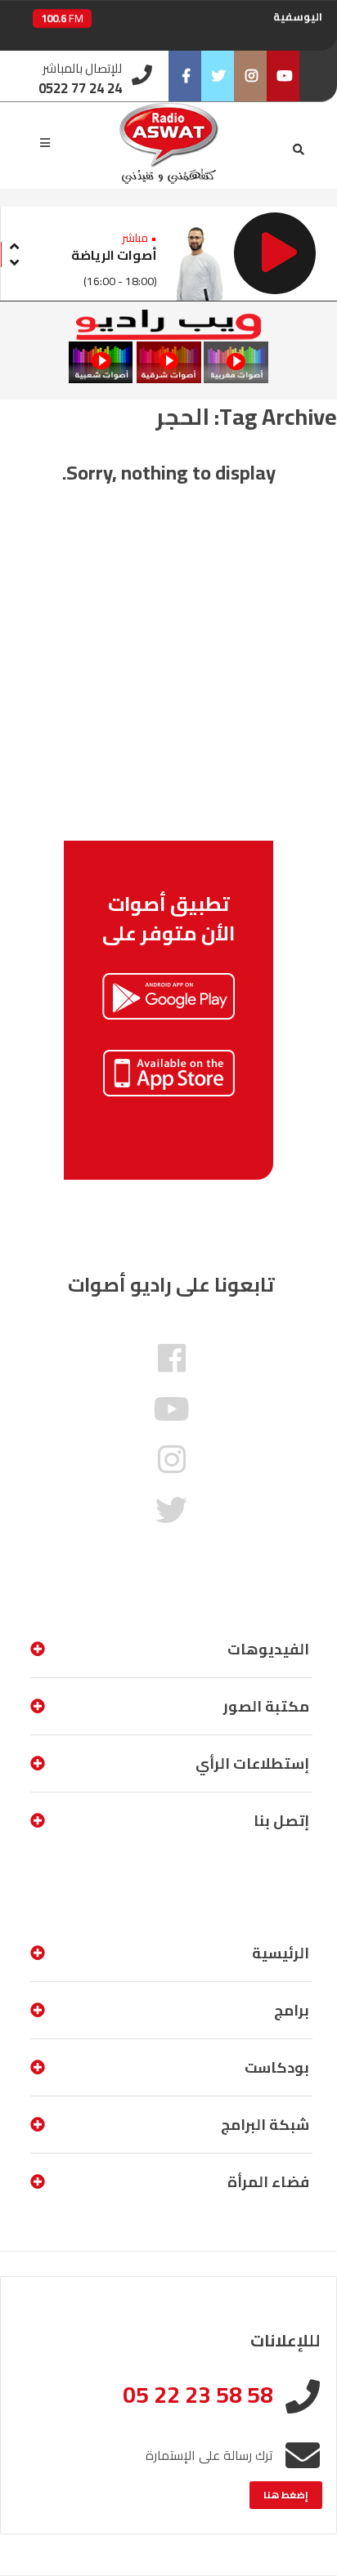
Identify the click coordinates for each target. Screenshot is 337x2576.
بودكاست (277, 2067)
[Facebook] (185, 76)
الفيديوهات (268, 1649)
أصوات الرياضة (114, 255)
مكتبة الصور (266, 1706)
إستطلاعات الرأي (252, 1763)
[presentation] (14, 244)
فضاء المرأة (268, 2182)
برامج (292, 2010)
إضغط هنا (286, 2495)
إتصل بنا (281, 1821)
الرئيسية (281, 1953)
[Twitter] (218, 76)
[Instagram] (250, 76)
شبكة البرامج (265, 2125)
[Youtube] (283, 76)
